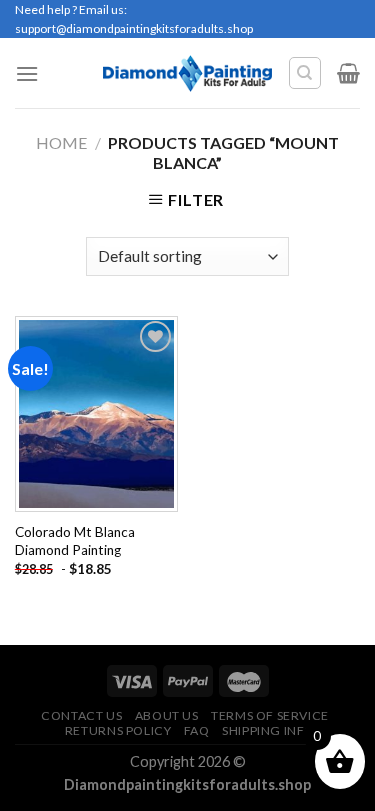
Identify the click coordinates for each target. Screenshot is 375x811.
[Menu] (27, 73)
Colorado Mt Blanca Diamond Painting (75, 541)
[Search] (305, 73)
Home (61, 142)
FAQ (197, 730)
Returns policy (118, 730)
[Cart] (348, 73)
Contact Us (81, 715)
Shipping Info (268, 730)
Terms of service (270, 715)
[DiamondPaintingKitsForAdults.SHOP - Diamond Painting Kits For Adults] (187, 73)
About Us (167, 715)
